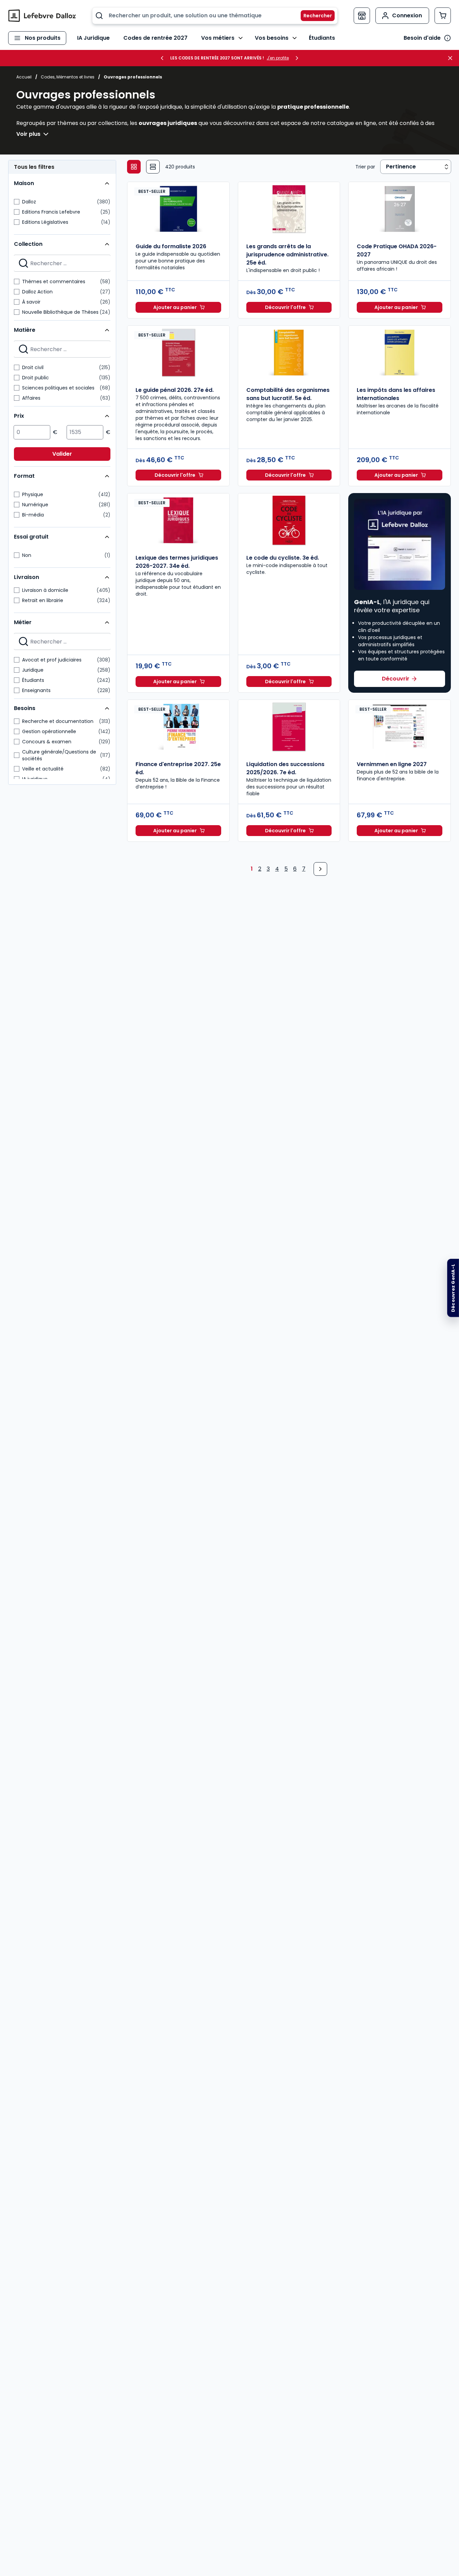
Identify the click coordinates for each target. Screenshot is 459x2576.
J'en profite (278, 58)
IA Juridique (93, 38)
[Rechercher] (314, 16)
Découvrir (396, 679)
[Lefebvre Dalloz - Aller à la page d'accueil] (42, 16)
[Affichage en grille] (134, 167)
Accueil (24, 77)
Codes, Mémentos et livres (68, 77)
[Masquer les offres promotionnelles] (452, 58)
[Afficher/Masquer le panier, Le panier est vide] (443, 16)
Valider (62, 454)
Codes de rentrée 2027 (155, 38)
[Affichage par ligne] (153, 167)
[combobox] (215, 16)
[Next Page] (320, 869)
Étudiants (322, 38)
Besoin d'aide (422, 38)
